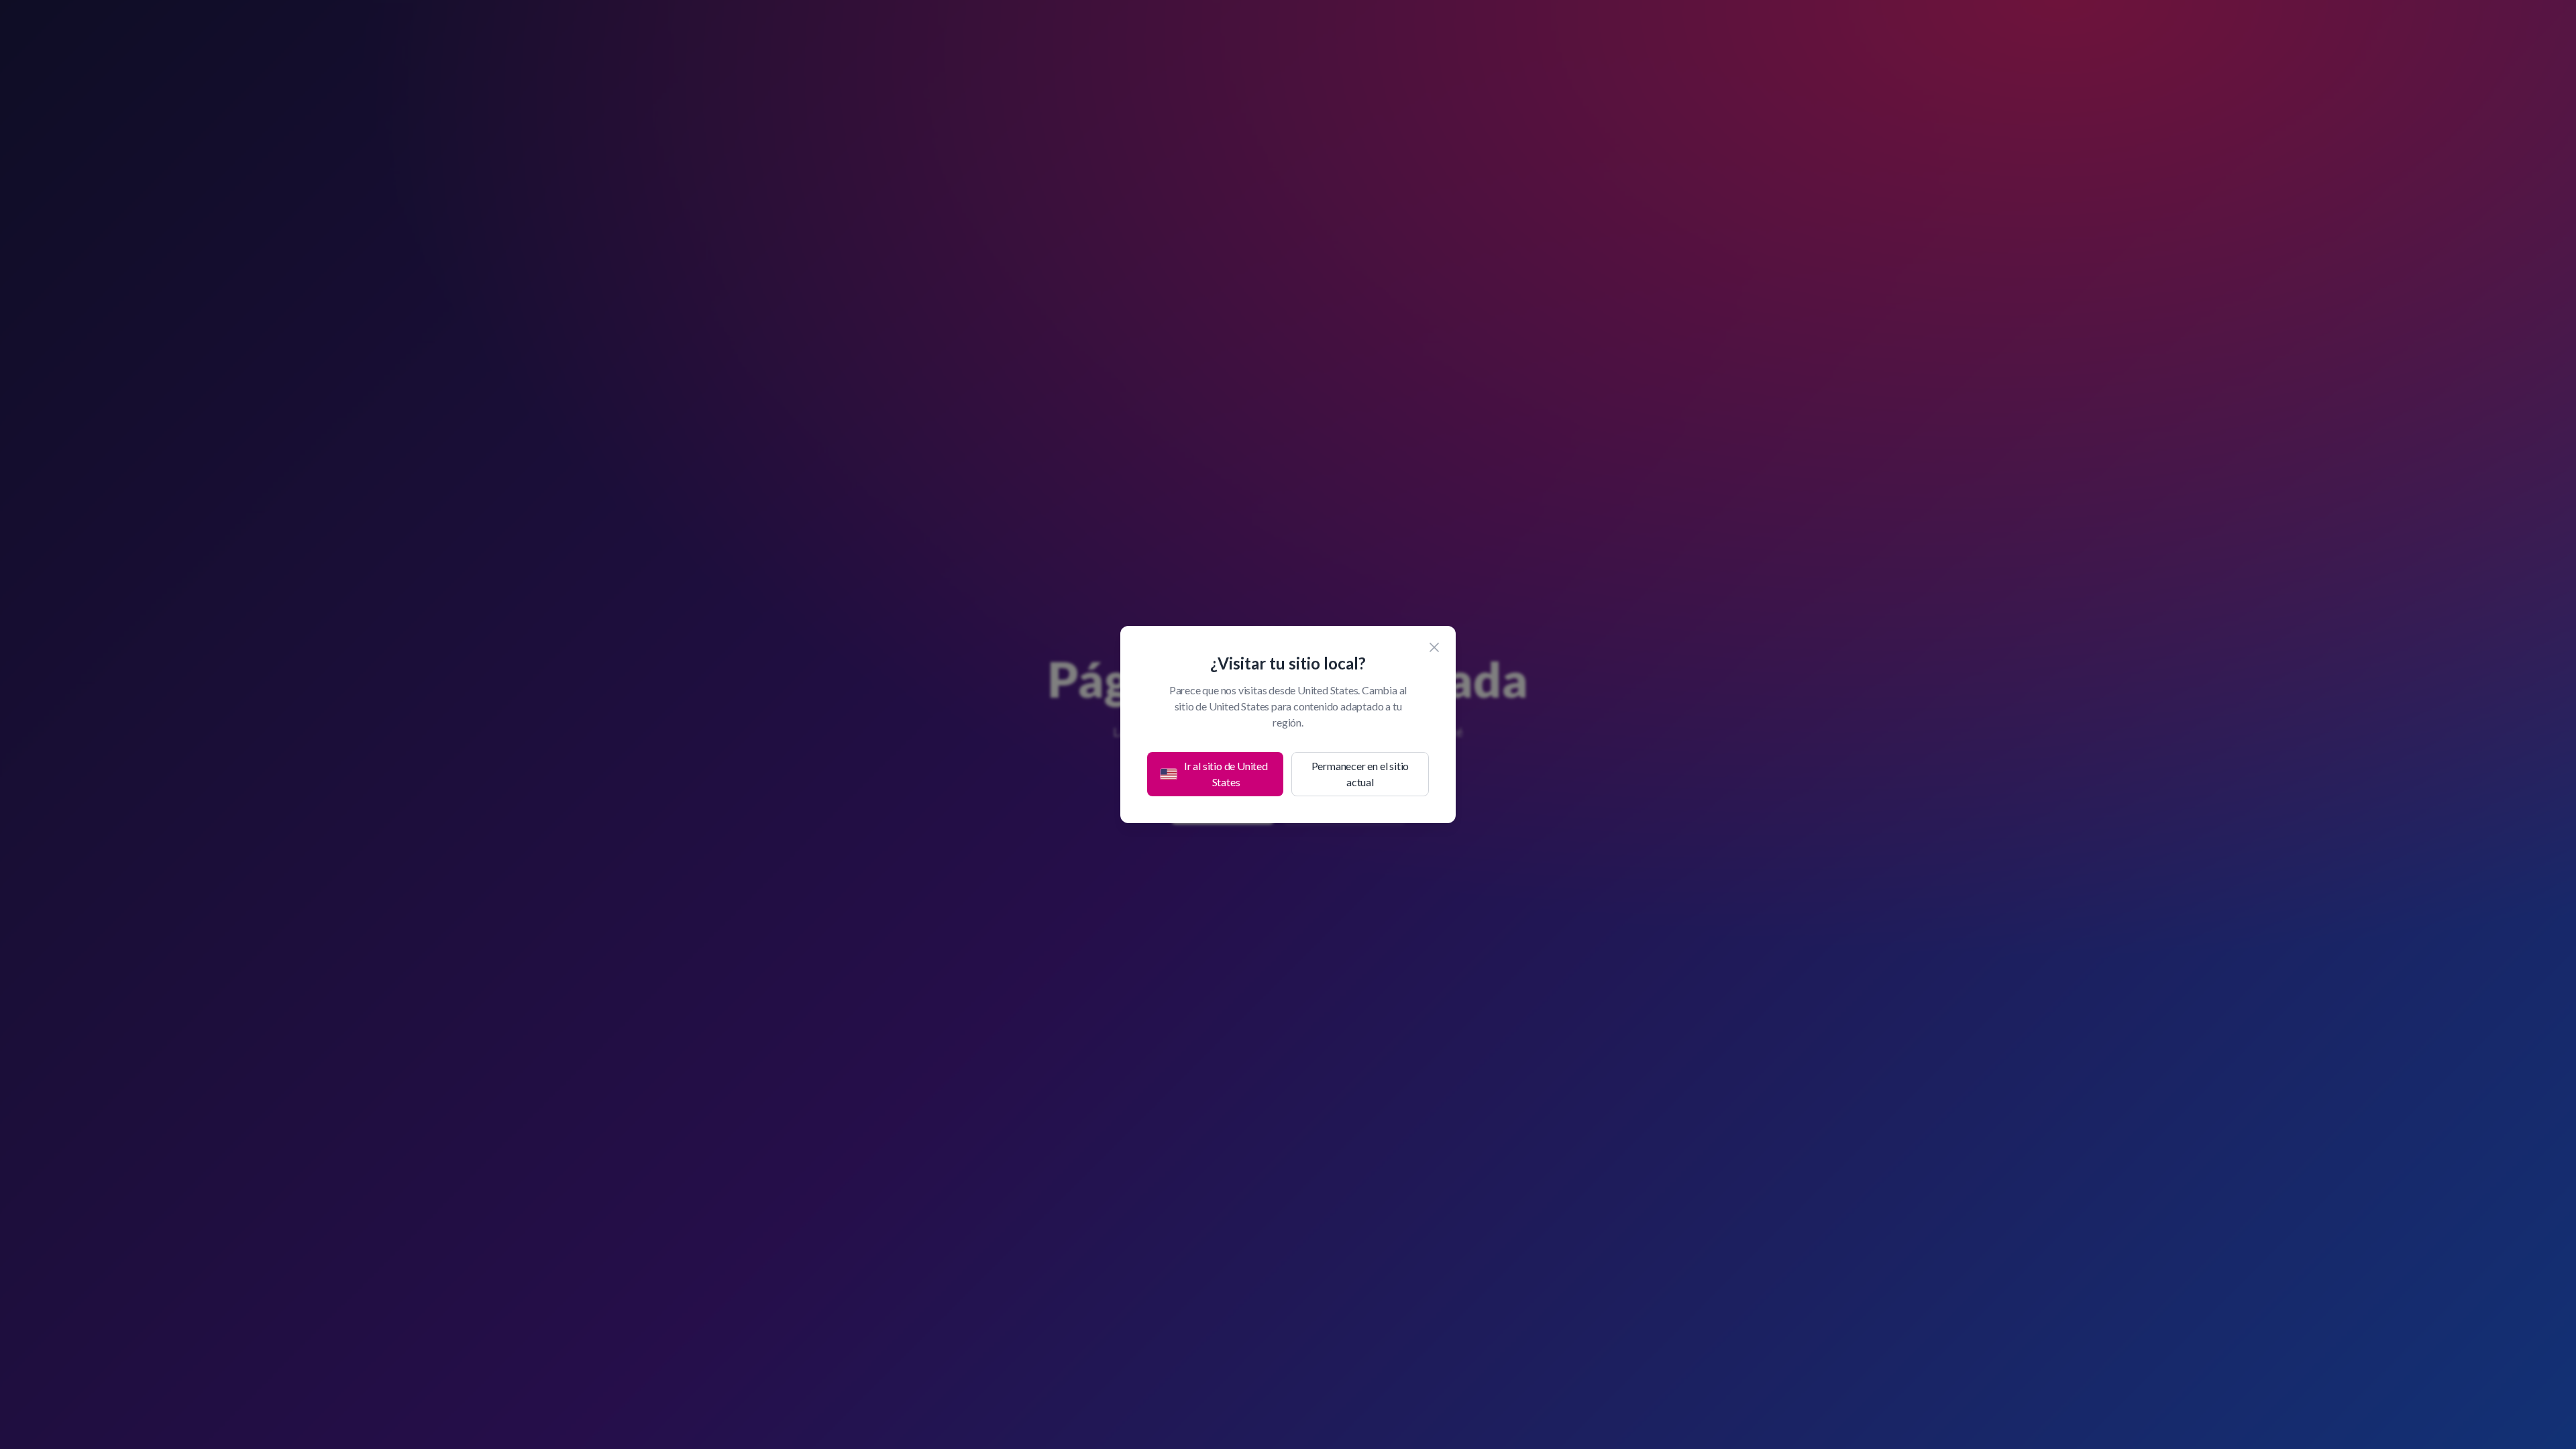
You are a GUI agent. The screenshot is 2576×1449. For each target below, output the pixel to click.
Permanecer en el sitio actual (1360, 774)
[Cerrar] (1434, 647)
